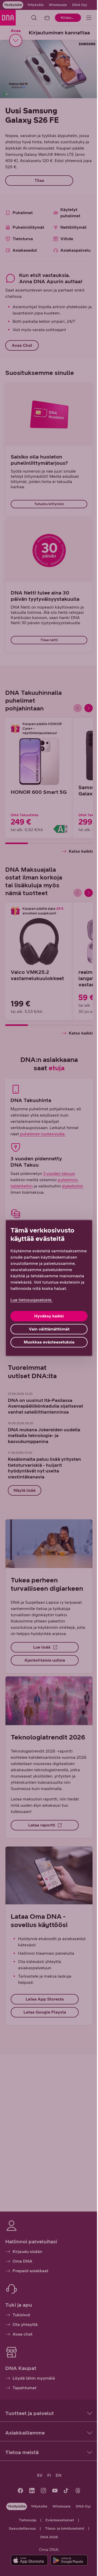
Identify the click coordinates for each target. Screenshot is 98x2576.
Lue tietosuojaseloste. (31, 1300)
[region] (49, 1288)
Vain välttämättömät (49, 1329)
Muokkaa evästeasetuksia (49, 1342)
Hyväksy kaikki (49, 1316)
